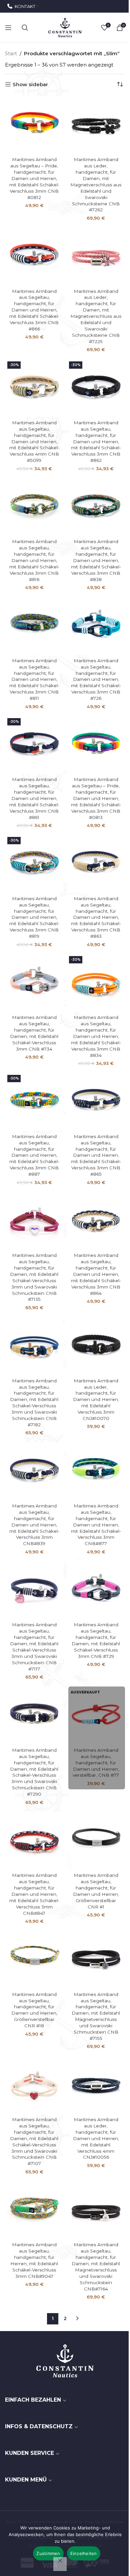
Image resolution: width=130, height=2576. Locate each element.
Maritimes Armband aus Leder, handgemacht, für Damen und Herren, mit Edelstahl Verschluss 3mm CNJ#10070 (96, 1399)
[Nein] (60, 2564)
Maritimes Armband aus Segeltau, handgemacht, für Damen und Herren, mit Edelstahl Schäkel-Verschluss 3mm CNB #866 (34, 310)
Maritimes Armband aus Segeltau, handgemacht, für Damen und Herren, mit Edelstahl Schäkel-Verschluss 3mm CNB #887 (34, 1155)
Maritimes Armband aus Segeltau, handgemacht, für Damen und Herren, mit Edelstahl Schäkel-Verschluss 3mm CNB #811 (34, 679)
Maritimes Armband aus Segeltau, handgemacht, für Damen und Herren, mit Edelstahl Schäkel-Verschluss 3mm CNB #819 (34, 917)
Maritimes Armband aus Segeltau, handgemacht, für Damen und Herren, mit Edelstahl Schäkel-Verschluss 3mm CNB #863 (96, 917)
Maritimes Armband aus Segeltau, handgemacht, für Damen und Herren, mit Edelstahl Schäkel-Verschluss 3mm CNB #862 (96, 441)
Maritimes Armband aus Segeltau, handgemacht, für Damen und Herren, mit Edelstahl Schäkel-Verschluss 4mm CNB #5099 (34, 441)
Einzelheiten (84, 2553)
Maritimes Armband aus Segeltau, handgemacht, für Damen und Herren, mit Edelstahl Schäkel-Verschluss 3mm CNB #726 (96, 679)
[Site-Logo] (65, 27)
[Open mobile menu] (8, 28)
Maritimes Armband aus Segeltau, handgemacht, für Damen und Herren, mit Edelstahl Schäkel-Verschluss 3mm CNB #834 (96, 1036)
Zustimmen (48, 2553)
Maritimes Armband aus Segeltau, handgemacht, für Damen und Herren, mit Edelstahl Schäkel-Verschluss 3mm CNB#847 (34, 1894)
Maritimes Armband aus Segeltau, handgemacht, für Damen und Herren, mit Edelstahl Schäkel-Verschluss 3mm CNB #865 (96, 1155)
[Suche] (25, 28)
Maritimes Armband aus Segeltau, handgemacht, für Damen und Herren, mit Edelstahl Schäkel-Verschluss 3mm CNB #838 (96, 560)
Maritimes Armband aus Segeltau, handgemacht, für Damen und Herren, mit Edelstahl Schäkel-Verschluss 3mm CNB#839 (34, 1525)
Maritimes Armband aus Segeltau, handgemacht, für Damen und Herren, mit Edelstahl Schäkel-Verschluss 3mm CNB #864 (96, 1274)
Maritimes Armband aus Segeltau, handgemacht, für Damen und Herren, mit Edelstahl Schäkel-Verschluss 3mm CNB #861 (34, 798)
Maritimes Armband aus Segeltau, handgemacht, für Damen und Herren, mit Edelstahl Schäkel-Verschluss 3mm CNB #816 (34, 560)
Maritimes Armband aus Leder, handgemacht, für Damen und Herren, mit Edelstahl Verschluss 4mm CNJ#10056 (96, 2138)
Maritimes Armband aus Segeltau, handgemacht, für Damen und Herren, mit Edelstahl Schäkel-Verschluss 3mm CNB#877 (96, 1525)
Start (11, 53)
